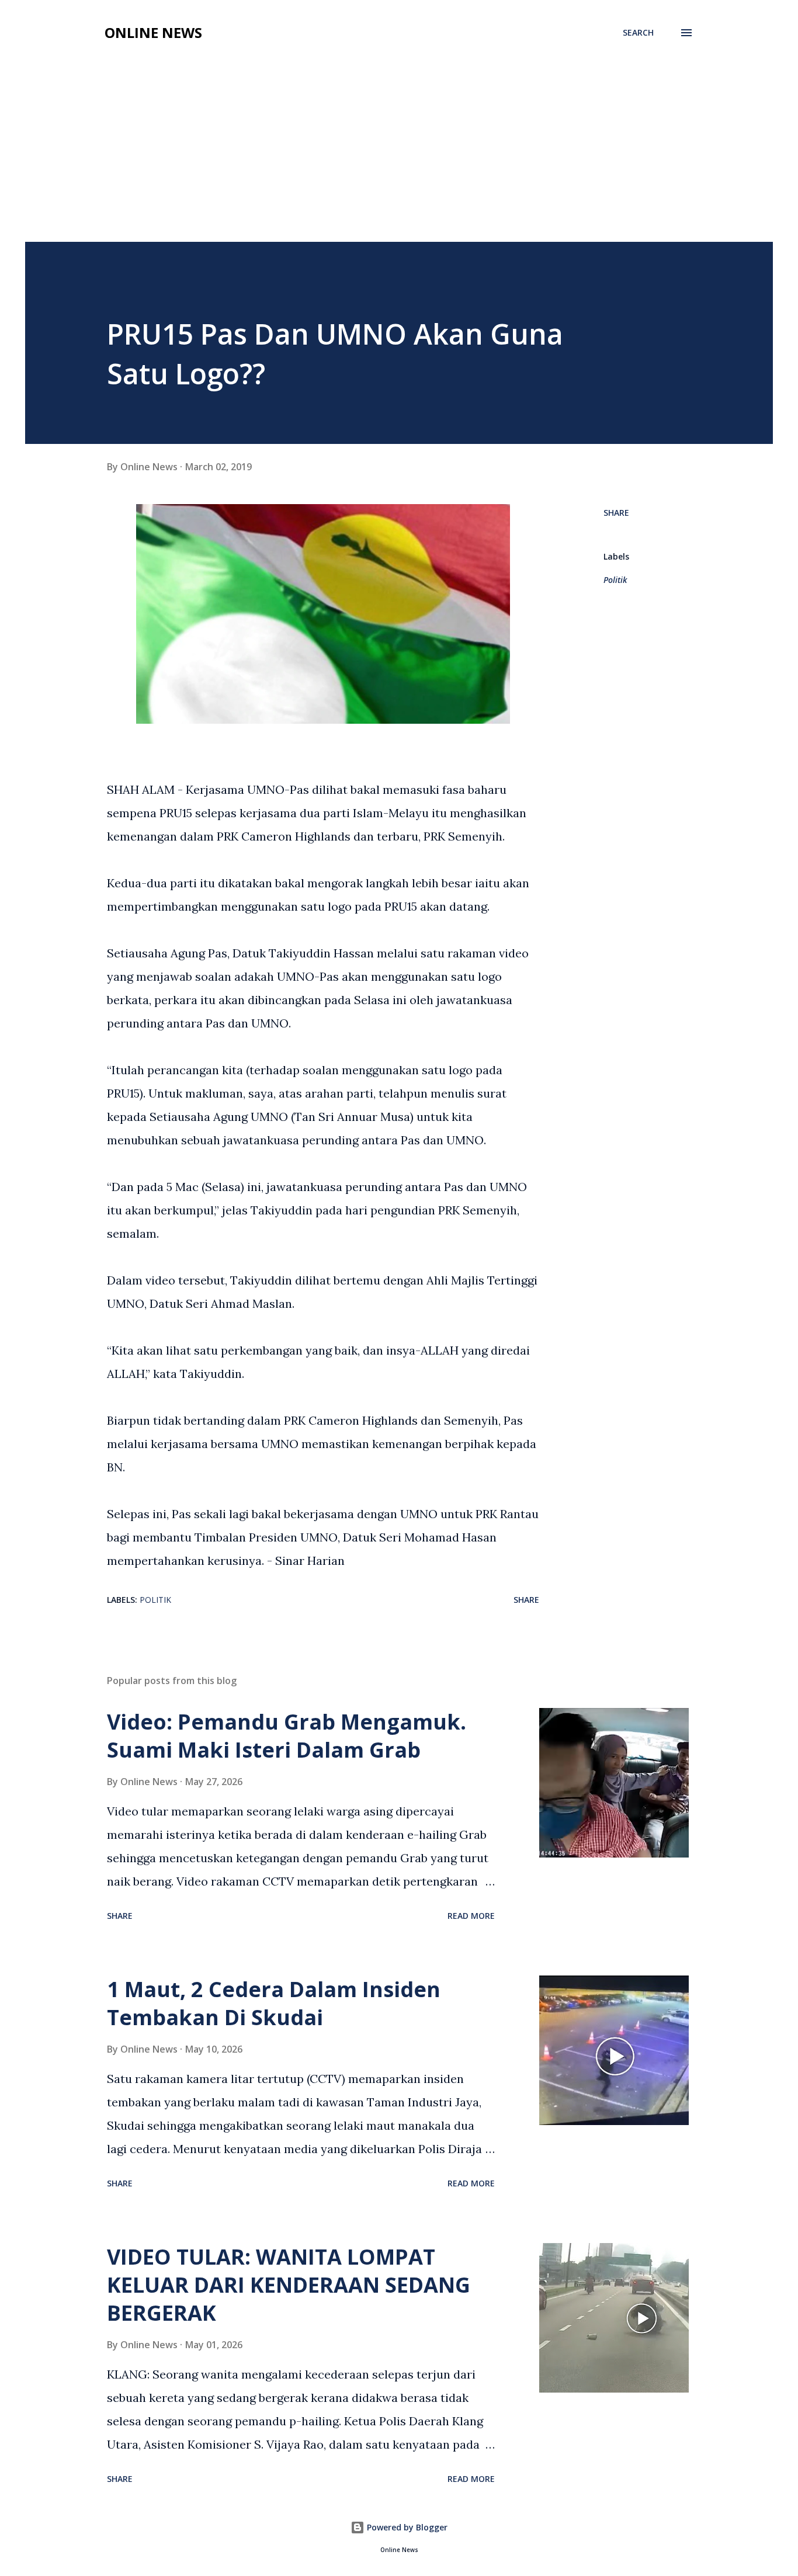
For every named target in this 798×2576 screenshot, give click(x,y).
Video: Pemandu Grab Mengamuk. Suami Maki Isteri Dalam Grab (287, 1736)
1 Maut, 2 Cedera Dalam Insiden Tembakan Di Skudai (274, 2003)
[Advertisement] (399, 154)
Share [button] (616, 513)
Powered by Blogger (406, 2527)
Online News (153, 32)
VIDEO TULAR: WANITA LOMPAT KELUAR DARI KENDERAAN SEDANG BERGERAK (289, 2285)
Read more (471, 1916)
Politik (615, 580)
